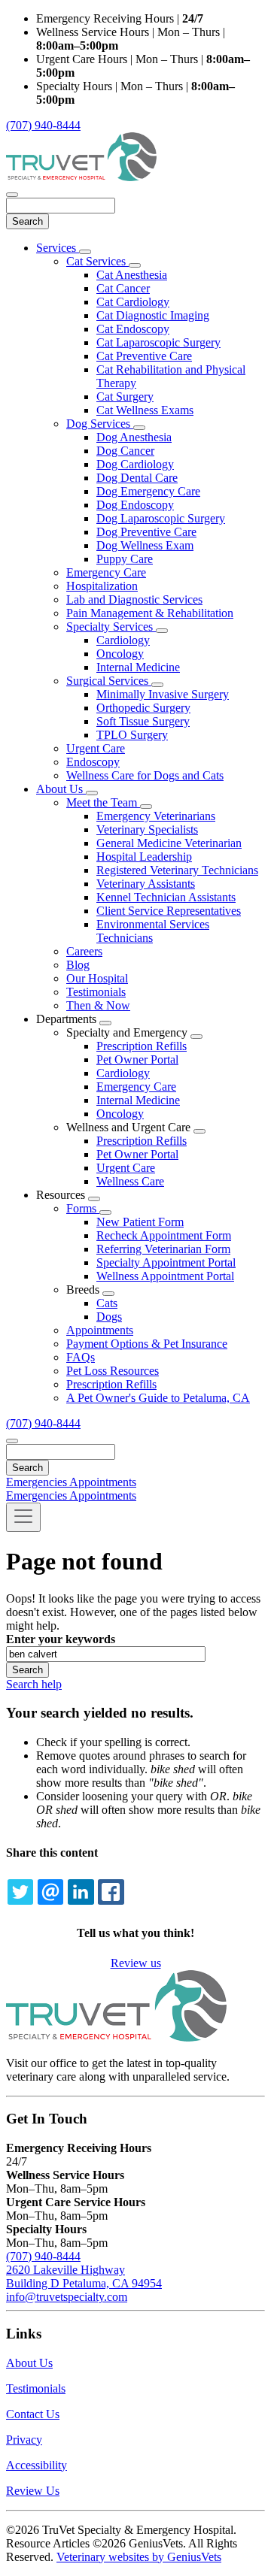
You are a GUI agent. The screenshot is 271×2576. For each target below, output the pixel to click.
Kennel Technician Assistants (166, 897)
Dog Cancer (125, 451)
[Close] (12, 195)
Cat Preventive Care (144, 356)
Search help (34, 1684)
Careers (84, 951)
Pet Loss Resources (113, 1371)
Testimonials (96, 992)
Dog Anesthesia (134, 437)
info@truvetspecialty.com (67, 2297)
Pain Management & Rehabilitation (150, 613)
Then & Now (98, 1005)
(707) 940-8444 (43, 125)
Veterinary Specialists (147, 829)
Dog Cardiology (135, 464)
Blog (78, 965)
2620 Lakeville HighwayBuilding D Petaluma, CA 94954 (84, 2276)
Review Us (33, 2491)
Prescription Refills (142, 1046)
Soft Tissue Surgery (143, 721)
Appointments (100, 1330)
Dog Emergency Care (148, 491)
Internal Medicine (138, 667)
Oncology (120, 654)
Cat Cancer (123, 288)
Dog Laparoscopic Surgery (161, 518)
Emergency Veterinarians (156, 816)
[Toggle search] (12, 1441)
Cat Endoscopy (133, 329)
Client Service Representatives (169, 911)
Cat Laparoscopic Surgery (158, 342)
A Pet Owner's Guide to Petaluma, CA (158, 1398)
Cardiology (123, 640)
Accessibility (37, 2465)
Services (58, 248)
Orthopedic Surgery (143, 708)
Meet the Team (103, 802)
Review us (136, 1963)
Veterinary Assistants (146, 884)
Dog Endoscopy (135, 505)
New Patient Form (140, 1222)
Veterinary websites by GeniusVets (139, 2557)
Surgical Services (109, 681)
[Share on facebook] (111, 1892)
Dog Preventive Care (146, 532)
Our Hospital (97, 978)
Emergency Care (106, 572)
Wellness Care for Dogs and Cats (145, 775)
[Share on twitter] (20, 1892)
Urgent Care (96, 748)
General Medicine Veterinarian (169, 843)
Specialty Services (111, 627)
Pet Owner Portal (137, 1059)
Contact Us (33, 2414)
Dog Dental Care (137, 478)
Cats (107, 1303)
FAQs (81, 1357)
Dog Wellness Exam (145, 545)
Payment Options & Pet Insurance (147, 1344)
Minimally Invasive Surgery (163, 694)
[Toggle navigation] (23, 1517)
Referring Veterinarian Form (163, 1249)
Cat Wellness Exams (145, 410)
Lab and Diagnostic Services (134, 599)
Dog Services (100, 424)
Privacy (24, 2440)
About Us (61, 789)
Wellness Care (130, 1181)
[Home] (81, 177)
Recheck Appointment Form (164, 1235)
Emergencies (38, 1482)
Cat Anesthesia (132, 275)
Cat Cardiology (133, 302)
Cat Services (97, 261)
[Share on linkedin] (81, 1892)
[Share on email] (50, 1892)
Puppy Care (125, 559)
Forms (83, 1208)
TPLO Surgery (132, 735)
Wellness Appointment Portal (165, 1276)
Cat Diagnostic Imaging (153, 315)
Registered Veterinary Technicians (177, 870)
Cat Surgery (125, 397)
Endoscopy (93, 762)
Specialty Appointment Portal (166, 1262)
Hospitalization (102, 586)
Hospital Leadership (144, 857)
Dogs (109, 1317)
